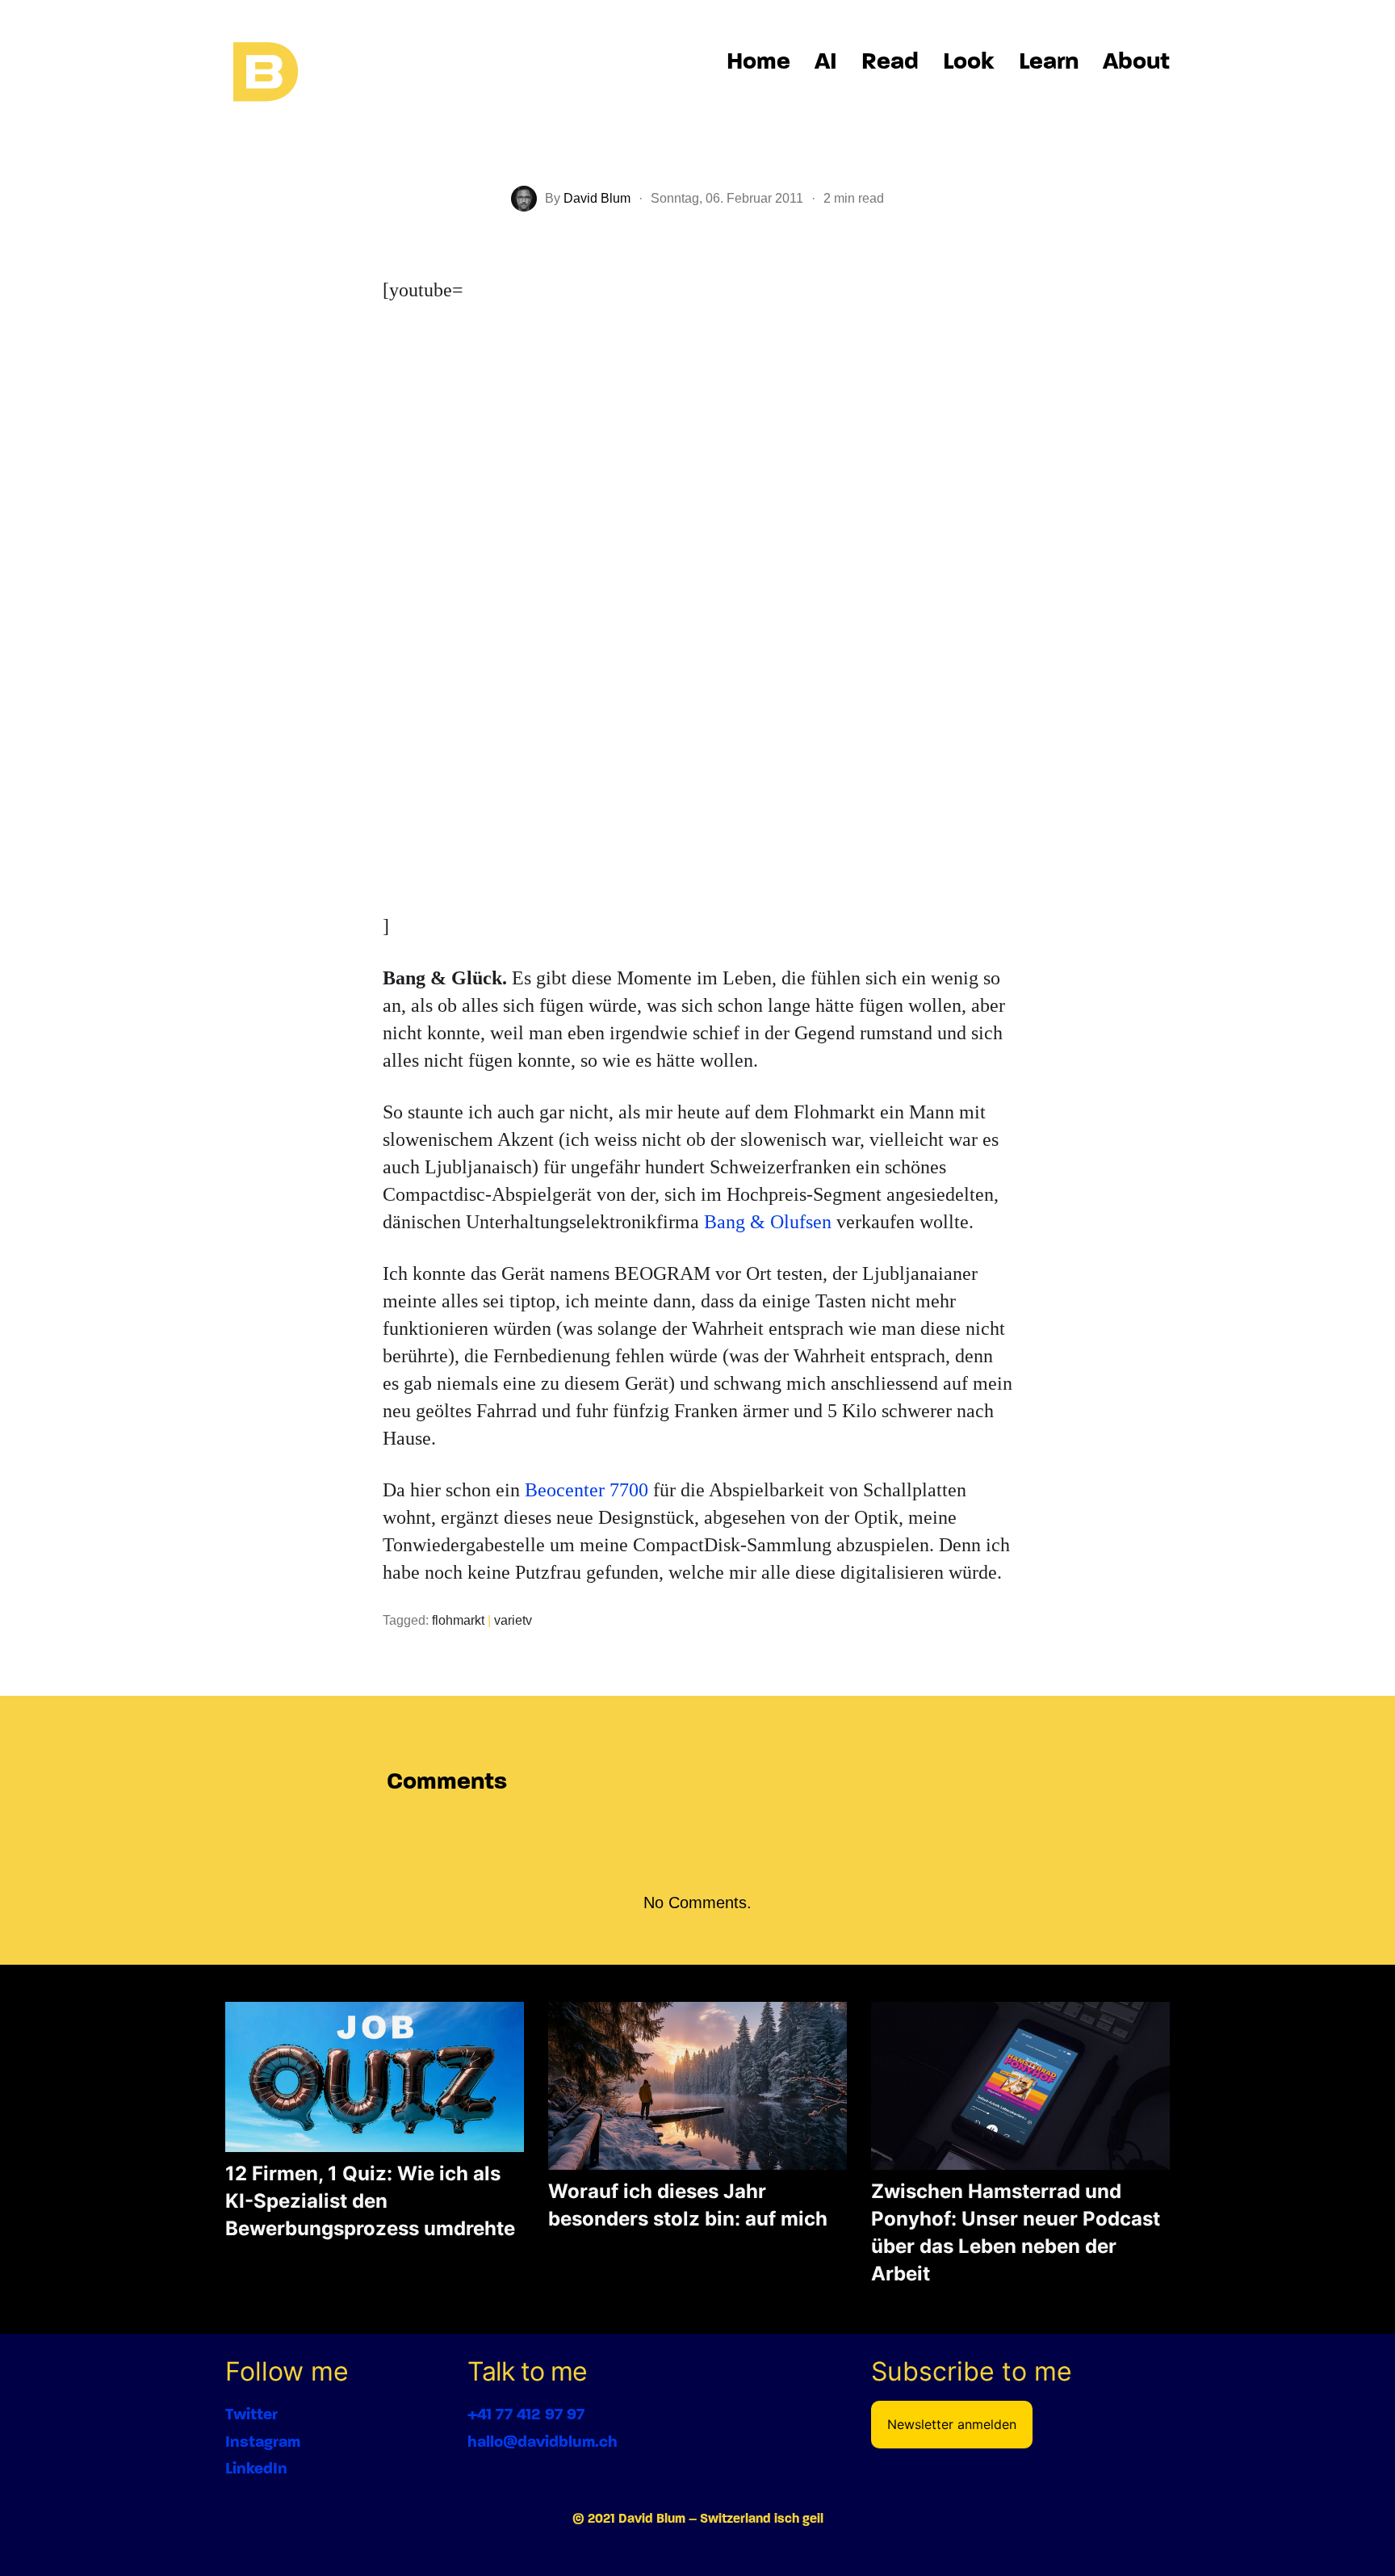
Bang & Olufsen (768, 1222)
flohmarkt (458, 1620)
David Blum (597, 198)
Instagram (263, 2442)
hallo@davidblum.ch (542, 2442)
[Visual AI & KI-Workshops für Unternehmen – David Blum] (266, 73)
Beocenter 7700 (586, 1490)
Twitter (251, 2414)
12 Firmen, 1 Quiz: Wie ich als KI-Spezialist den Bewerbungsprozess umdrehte (370, 2201)
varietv (513, 1620)
